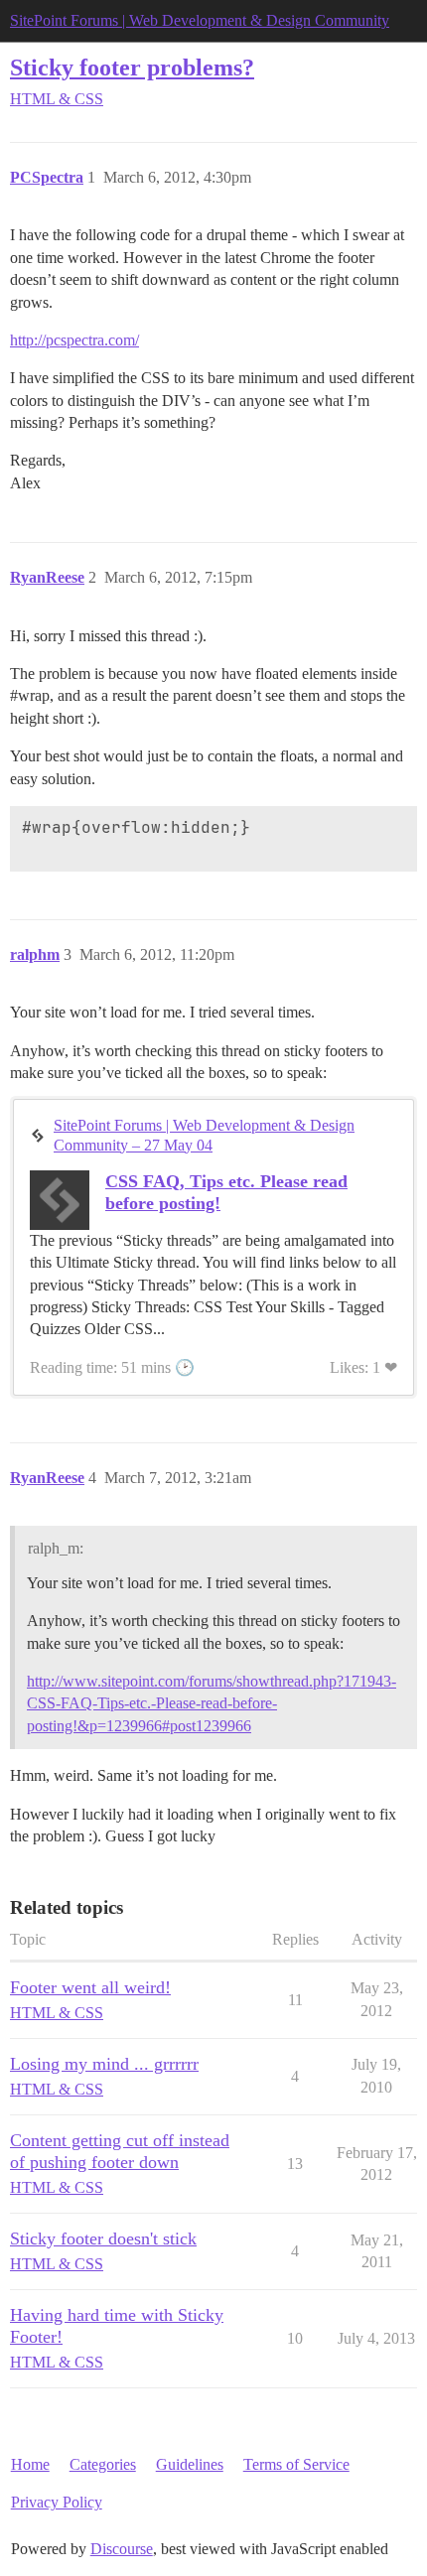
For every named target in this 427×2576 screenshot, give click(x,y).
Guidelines (190, 2464)
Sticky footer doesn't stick (103, 2238)
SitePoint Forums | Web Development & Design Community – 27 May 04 (204, 1135)
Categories (103, 2464)
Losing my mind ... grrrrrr (104, 2064)
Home (30, 2464)
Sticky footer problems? (132, 67)
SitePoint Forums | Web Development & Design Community (200, 20)
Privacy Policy (57, 2502)
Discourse (122, 2549)
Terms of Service (296, 2464)
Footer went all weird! (90, 1987)
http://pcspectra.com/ (74, 340)
